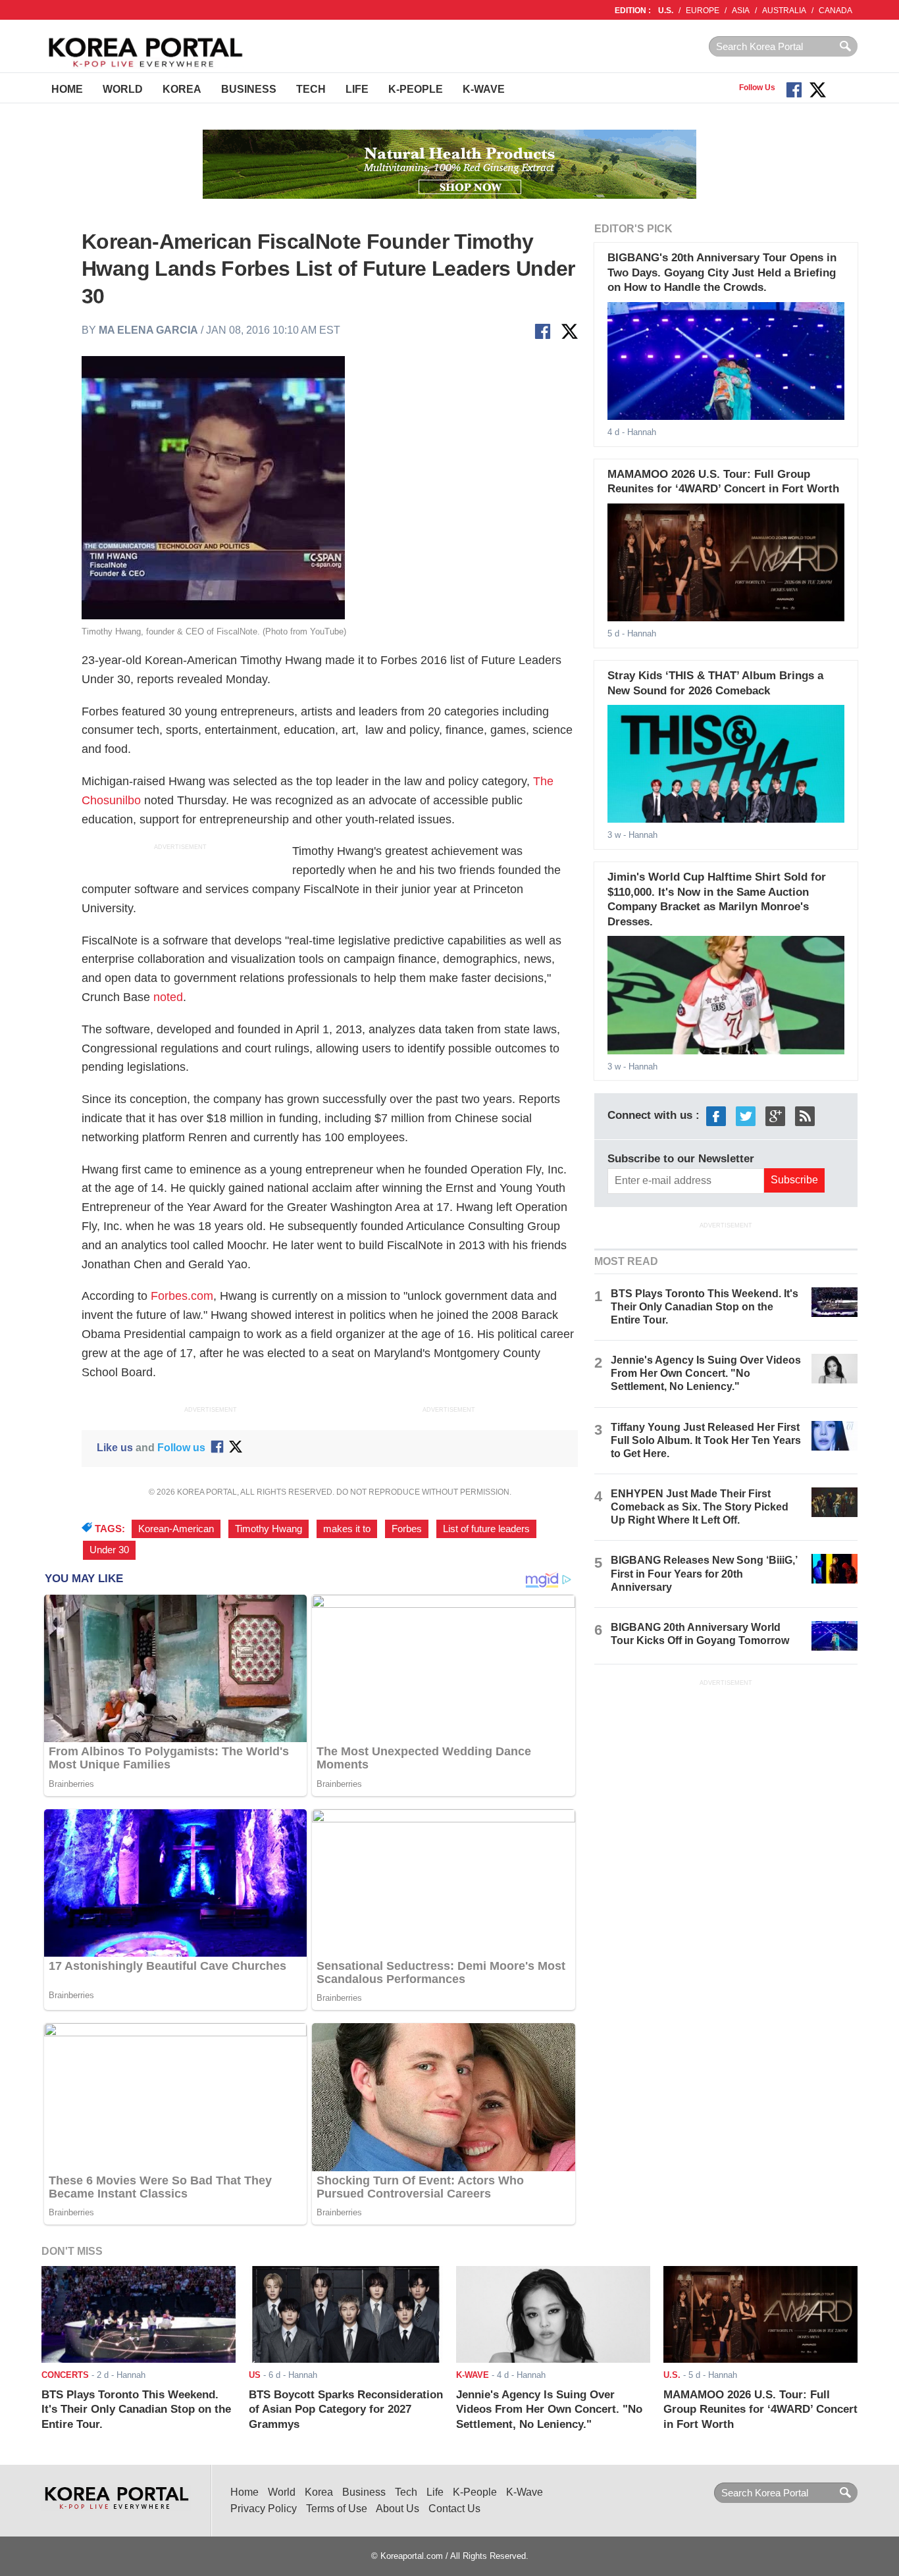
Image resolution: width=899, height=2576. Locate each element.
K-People (416, 89)
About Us (398, 2509)
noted (168, 997)
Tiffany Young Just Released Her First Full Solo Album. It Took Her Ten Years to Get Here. (706, 1440)
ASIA (741, 11)
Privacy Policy (264, 2509)
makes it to (347, 1529)
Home (67, 89)
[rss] (805, 1116)
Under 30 (109, 1550)
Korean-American (176, 1529)
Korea (182, 89)
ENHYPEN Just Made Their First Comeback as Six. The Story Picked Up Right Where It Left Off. (700, 1507)
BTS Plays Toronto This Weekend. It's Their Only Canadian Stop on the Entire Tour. (705, 1307)
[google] (775, 1116)
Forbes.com (182, 1296)
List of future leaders (486, 1529)
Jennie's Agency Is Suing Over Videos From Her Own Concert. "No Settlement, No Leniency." (706, 1373)
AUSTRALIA (784, 11)
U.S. (666, 11)
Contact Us (454, 2509)
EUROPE (703, 11)
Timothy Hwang (269, 1529)
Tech (311, 89)
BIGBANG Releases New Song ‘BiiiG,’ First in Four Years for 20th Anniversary (704, 1573)
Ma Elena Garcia (148, 330)
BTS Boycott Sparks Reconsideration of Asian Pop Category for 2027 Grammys (346, 2409)
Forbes (407, 1529)
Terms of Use (337, 2509)
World (123, 89)
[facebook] (716, 1116)
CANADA (835, 11)
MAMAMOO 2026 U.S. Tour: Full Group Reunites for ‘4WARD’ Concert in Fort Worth (760, 2409)
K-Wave (484, 89)
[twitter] (746, 1116)
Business (249, 89)
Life (357, 89)
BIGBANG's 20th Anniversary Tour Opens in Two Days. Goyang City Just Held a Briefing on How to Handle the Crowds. (722, 272)
